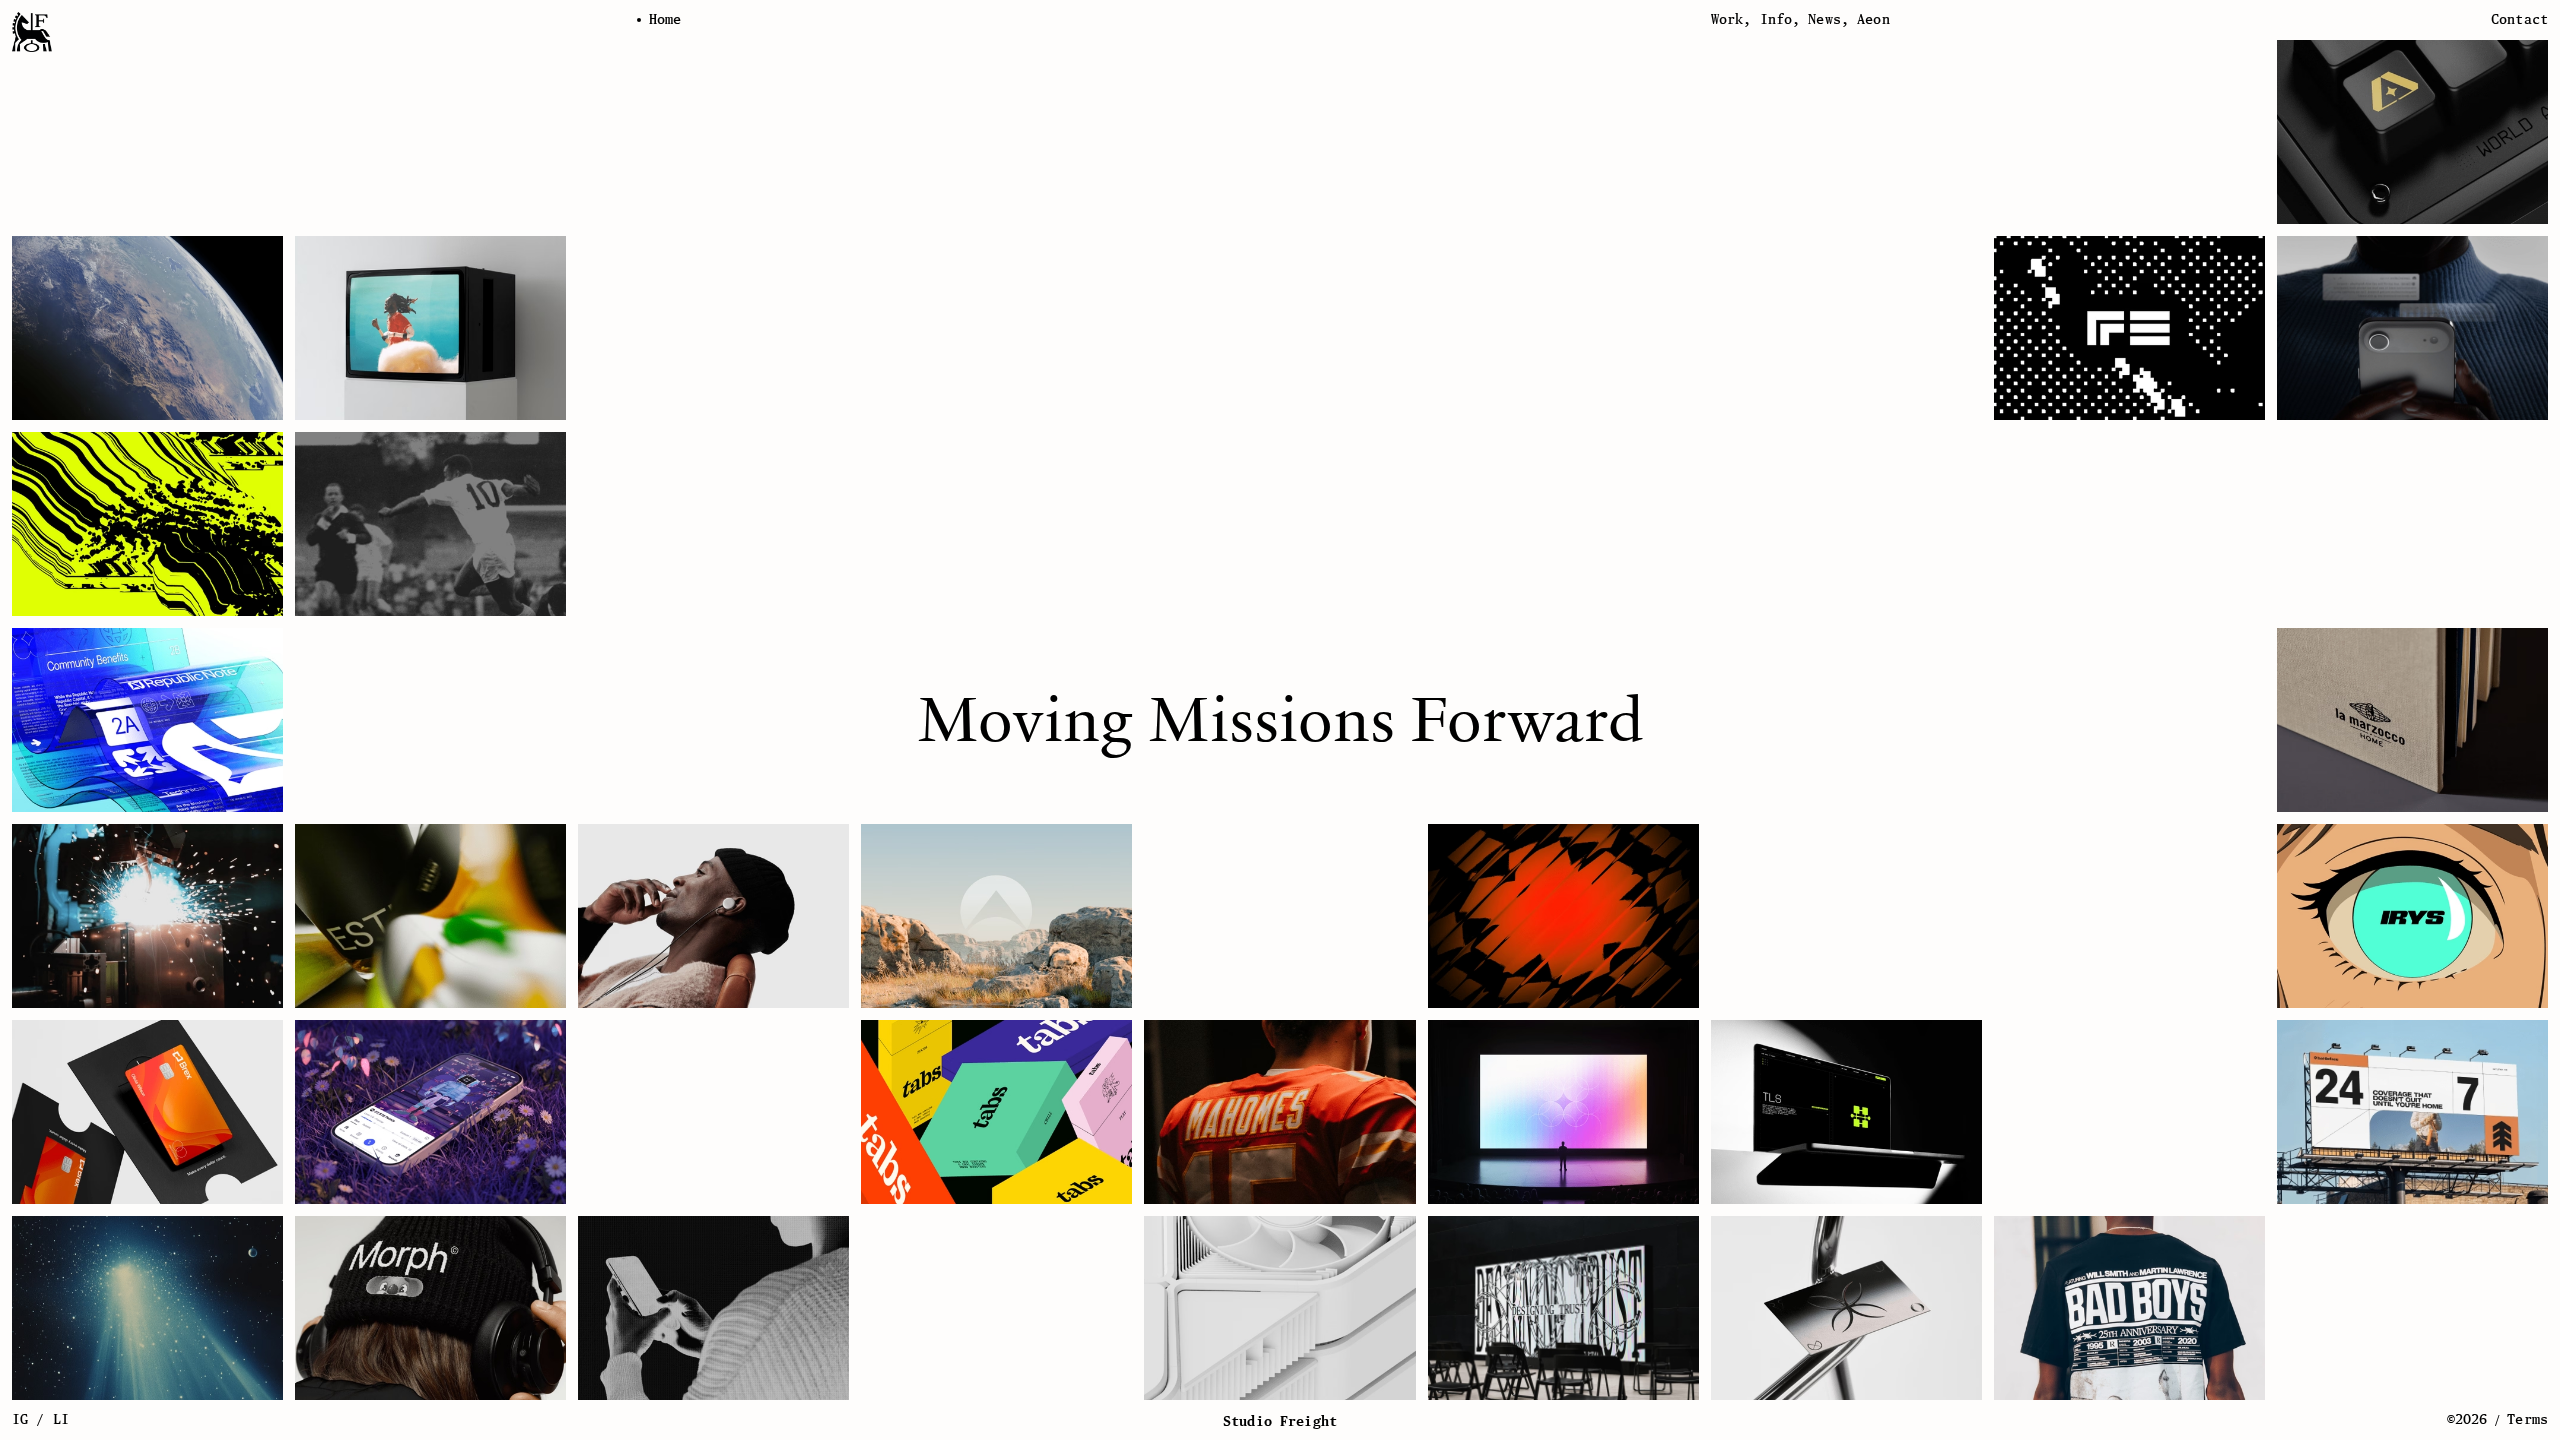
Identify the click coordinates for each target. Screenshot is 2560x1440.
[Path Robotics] (147, 916)
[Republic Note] (147, 720)
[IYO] (713, 916)
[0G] (1563, 1112)
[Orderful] (1563, 916)
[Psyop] (430, 328)
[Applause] (713, 1308)
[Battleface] (2412, 1112)
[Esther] (430, 916)
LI (61, 1419)
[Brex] (147, 1112)
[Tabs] (996, 1112)
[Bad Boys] (2129, 1308)
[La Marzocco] (2412, 720)
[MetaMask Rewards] (430, 1112)
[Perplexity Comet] (147, 1308)
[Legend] (996, 916)
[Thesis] (147, 524)
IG (20, 1419)
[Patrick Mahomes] (1279, 1112)
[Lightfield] (2412, 328)
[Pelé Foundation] (430, 524)
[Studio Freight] (1563, 1308)
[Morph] (430, 1308)
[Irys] (2412, 916)
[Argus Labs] (2412, 132)
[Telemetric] (1846, 1308)
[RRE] (2129, 328)
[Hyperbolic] (1279, 1308)
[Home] (32, 32)
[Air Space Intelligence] (147, 328)
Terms (2527, 1419)
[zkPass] (1846, 1112)
